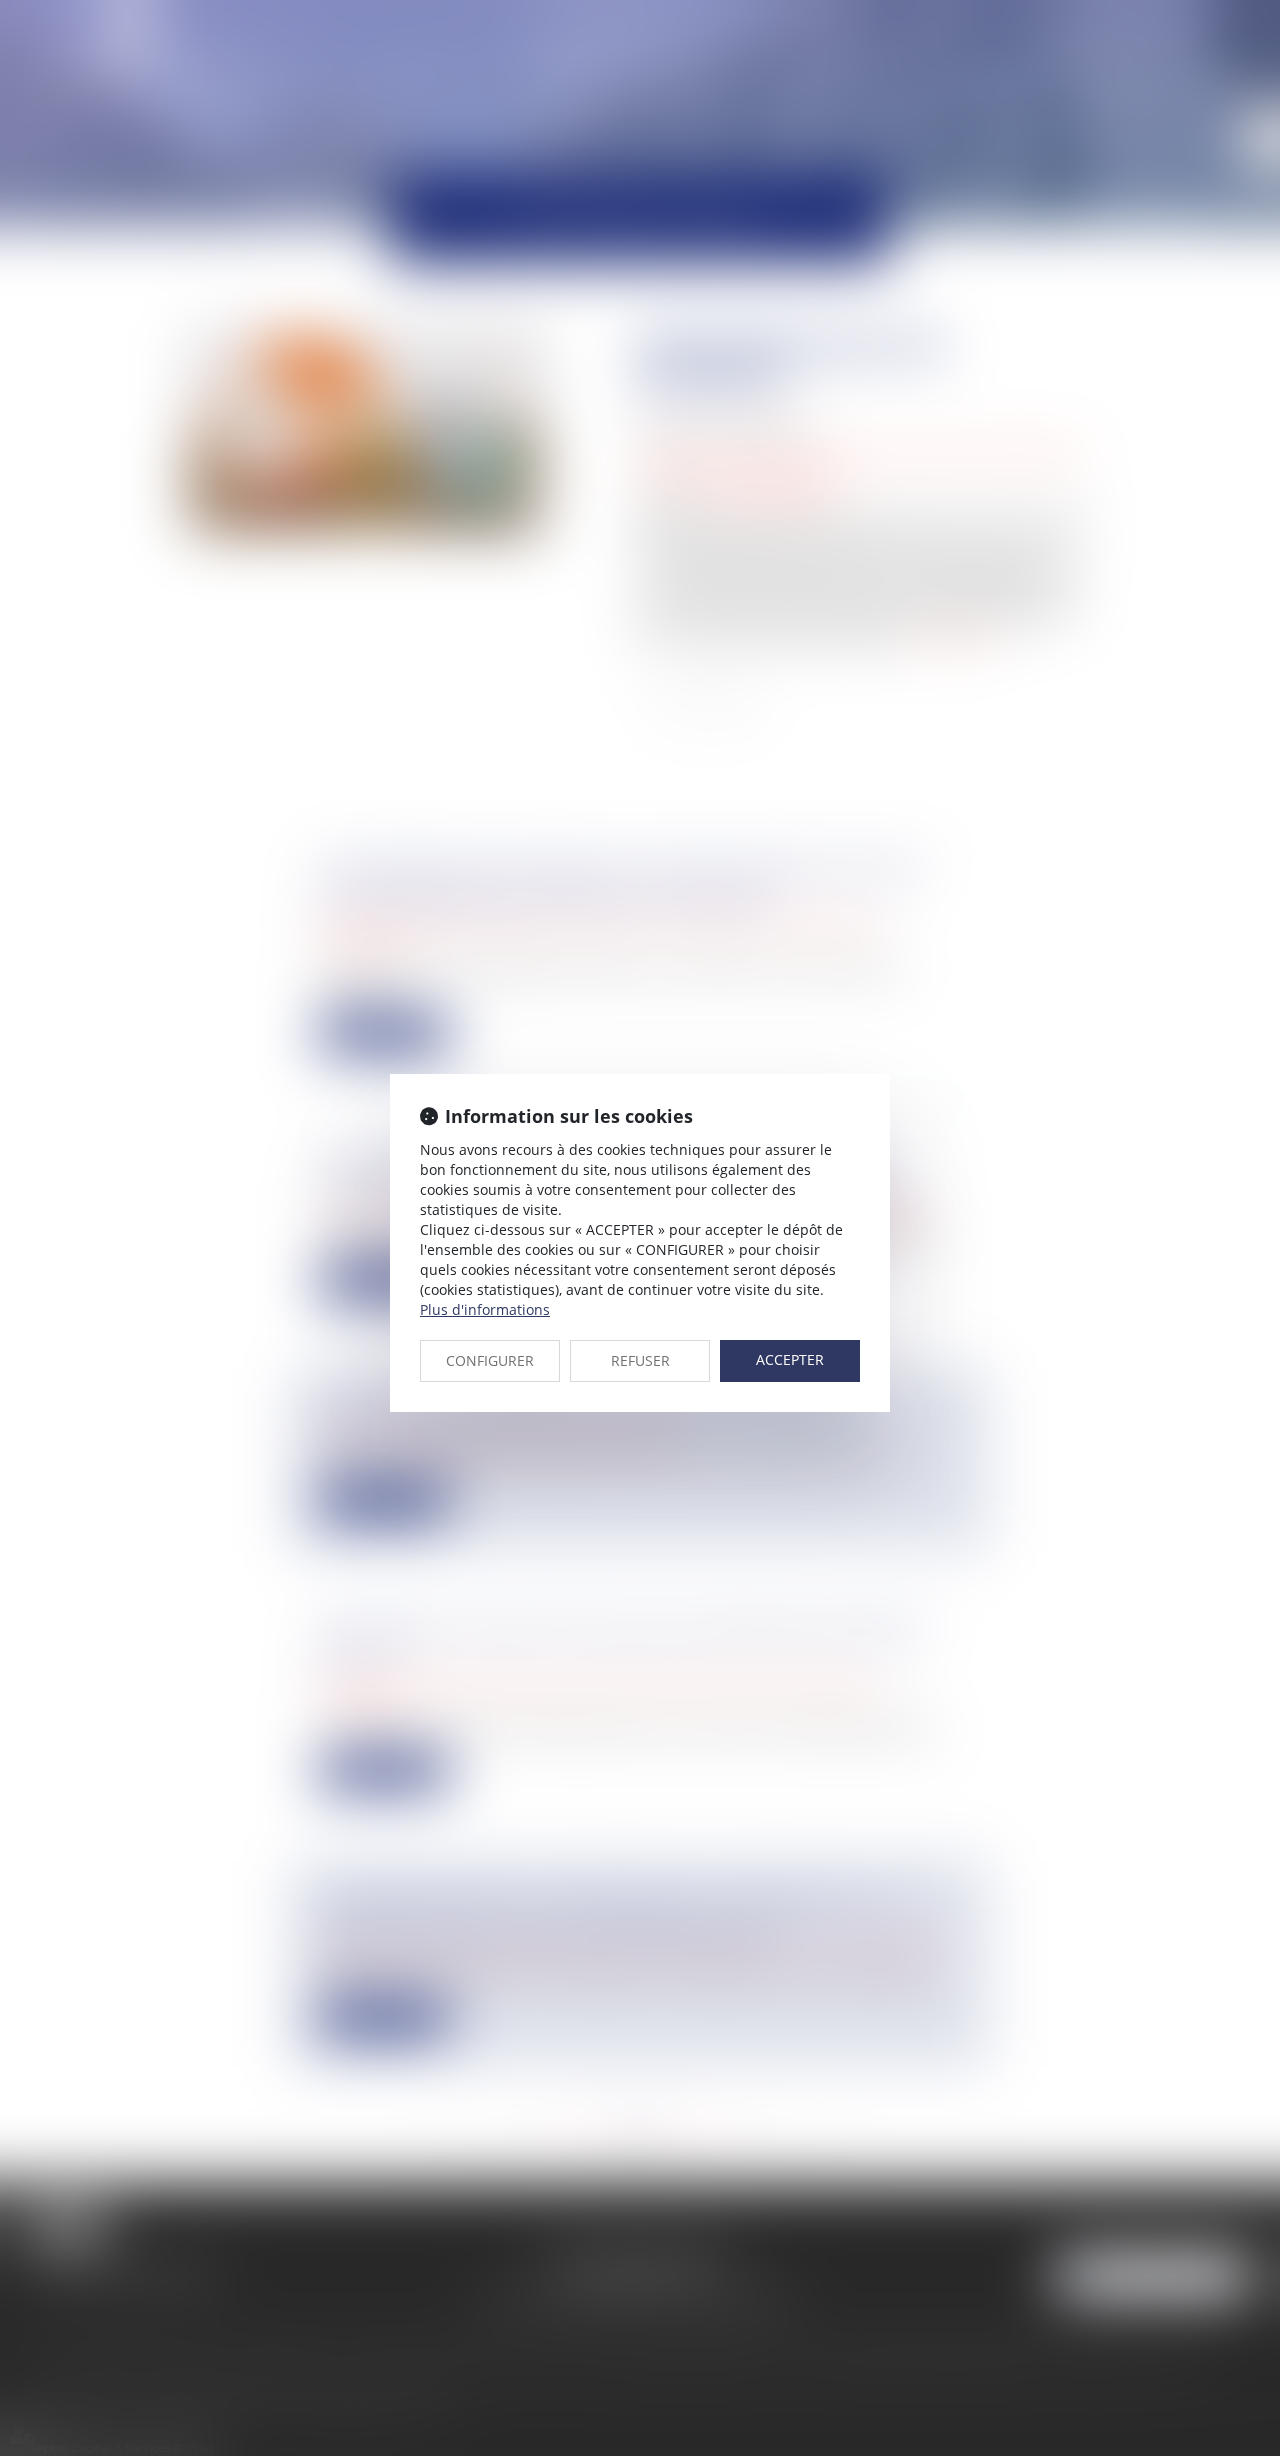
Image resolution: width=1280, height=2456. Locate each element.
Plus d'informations (485, 1309)
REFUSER (640, 1360)
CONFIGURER (490, 1360)
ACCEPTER (790, 1359)
